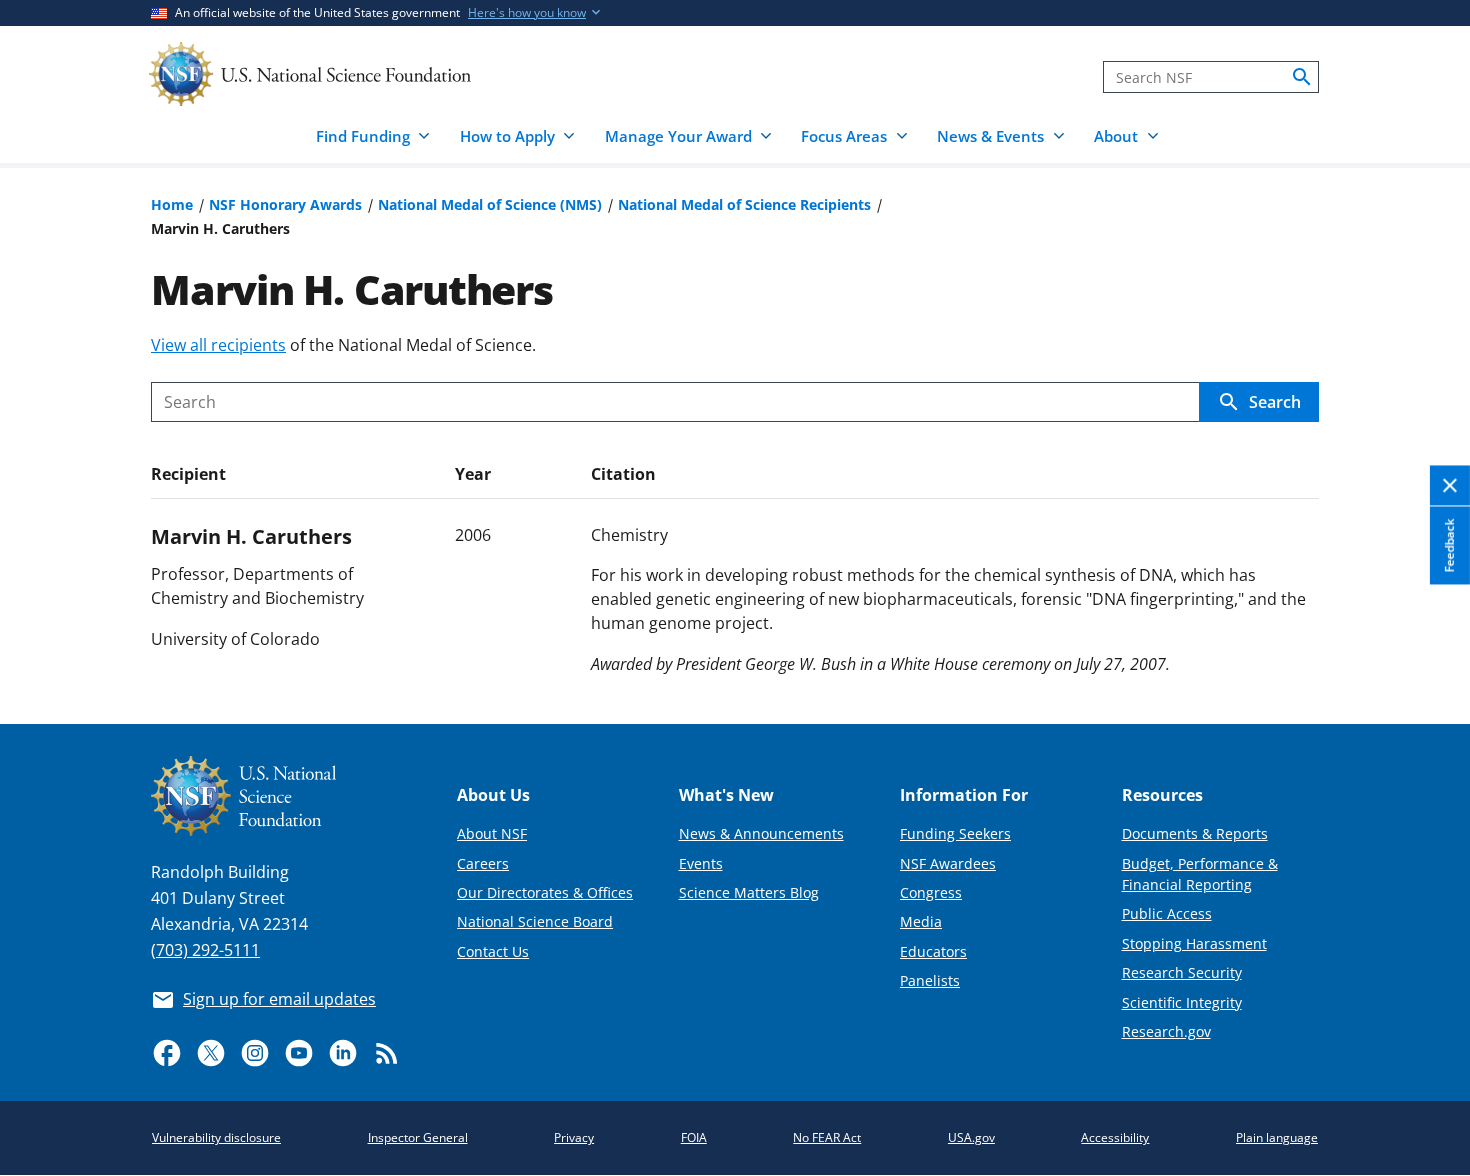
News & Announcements (761, 833)
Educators (933, 951)
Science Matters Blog (749, 892)
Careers (483, 863)
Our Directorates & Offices (545, 892)
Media (921, 921)
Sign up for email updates (279, 999)
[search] (1302, 77)
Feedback (1449, 545)
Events (701, 863)
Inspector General (418, 1137)
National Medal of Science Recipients (744, 204)
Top (1426, 635)
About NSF (492, 833)
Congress (931, 892)
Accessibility (1115, 1137)
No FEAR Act (827, 1137)
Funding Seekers (955, 833)
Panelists (930, 980)
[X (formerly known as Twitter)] (211, 1053)
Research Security (1182, 972)
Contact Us (493, 951)
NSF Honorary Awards (285, 204)
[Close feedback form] (1450, 485)
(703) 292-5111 (205, 950)
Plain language (1277, 1137)
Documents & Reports (1195, 833)
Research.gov (1166, 1031)
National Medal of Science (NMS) (490, 204)
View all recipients (218, 345)
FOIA (694, 1137)
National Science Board (535, 921)
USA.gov (971, 1137)
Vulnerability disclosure (216, 1137)
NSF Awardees (948, 863)
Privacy (574, 1137)
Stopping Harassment (1194, 943)
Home (172, 204)
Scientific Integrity (1182, 1002)
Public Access (1167, 913)
